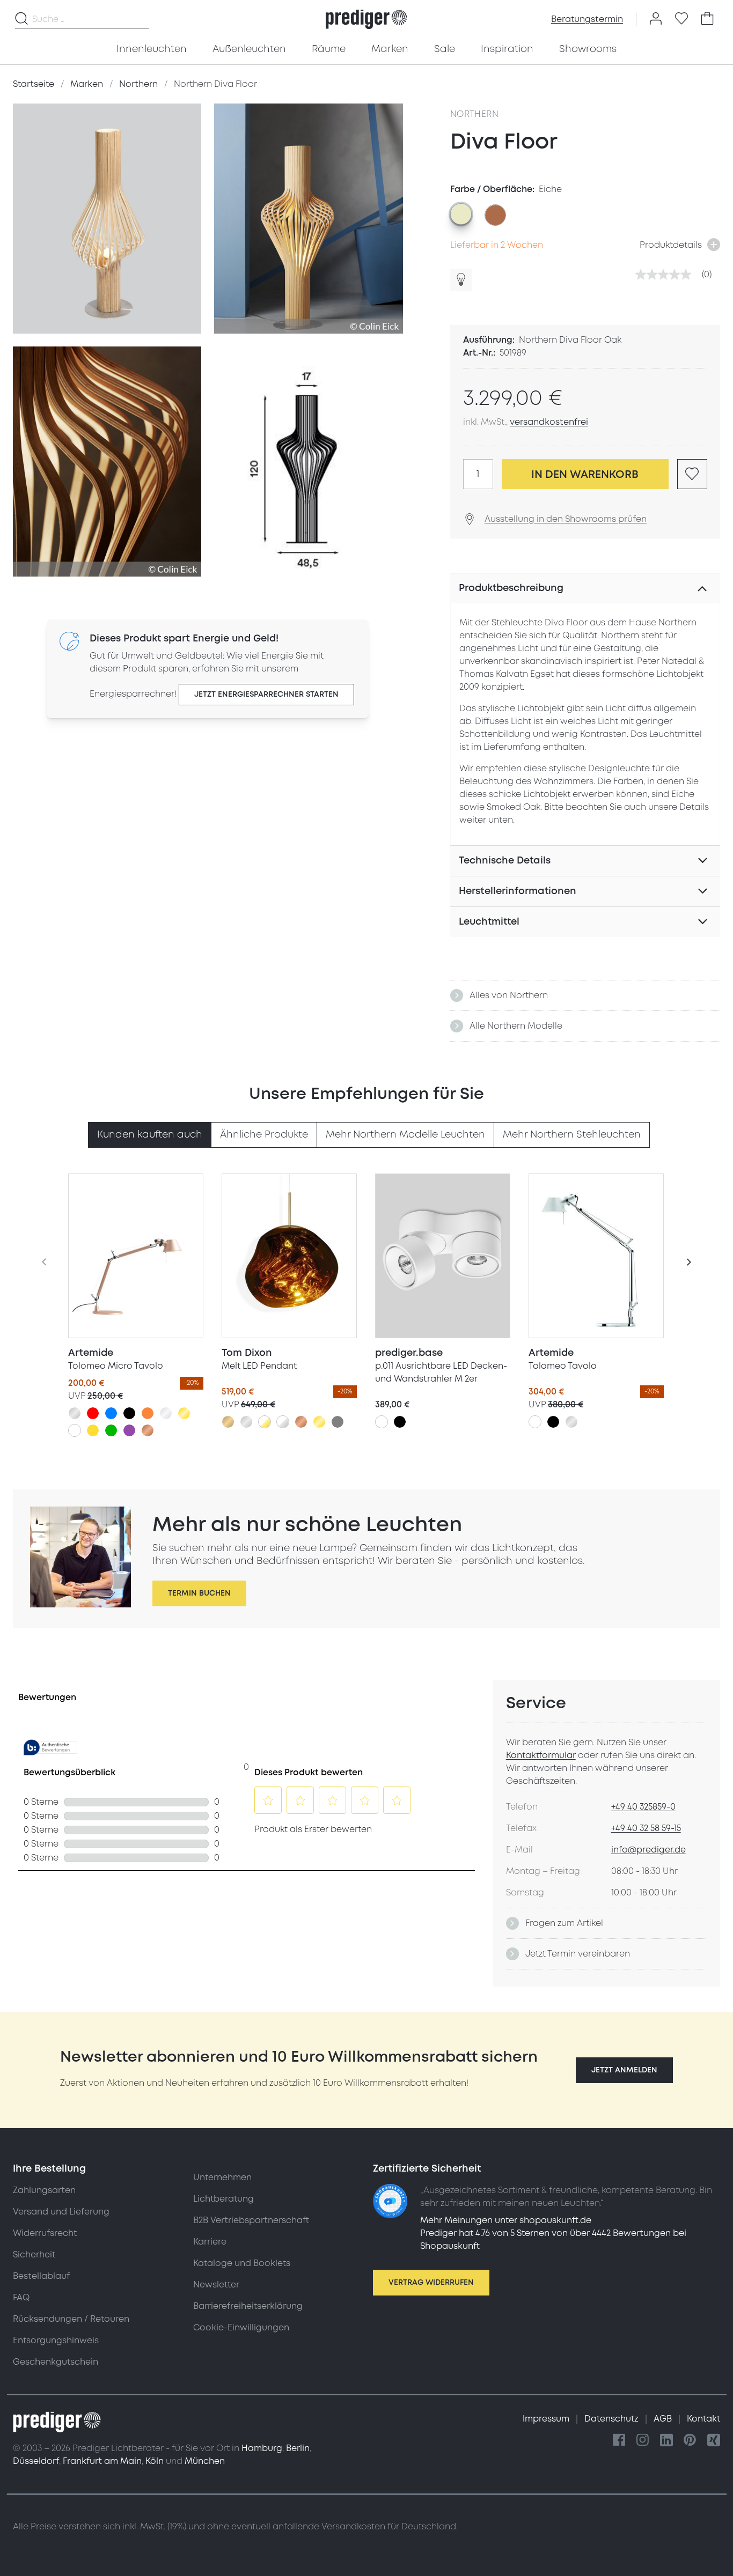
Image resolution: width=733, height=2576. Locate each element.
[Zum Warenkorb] (707, 19)
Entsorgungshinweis (56, 2341)
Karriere (210, 2242)
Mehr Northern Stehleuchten (572, 1135)
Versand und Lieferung (61, 2212)
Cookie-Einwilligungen (241, 2328)
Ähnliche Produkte (264, 1135)
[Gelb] (93, 1430)
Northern (474, 114)
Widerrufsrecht (45, 2233)
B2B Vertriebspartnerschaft (251, 2220)
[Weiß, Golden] (265, 1422)
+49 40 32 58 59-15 (646, 1828)
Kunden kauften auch (150, 1135)
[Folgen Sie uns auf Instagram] (643, 2441)
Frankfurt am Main (102, 2461)
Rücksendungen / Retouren (71, 2319)
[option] (461, 214)
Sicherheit (34, 2255)
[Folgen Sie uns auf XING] (714, 2441)
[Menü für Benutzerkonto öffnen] (656, 19)
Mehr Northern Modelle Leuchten (405, 1135)
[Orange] (148, 1413)
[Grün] (111, 1430)
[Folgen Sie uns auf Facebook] (619, 2441)
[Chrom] (166, 1413)
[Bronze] (228, 1422)
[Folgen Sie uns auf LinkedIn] (666, 2441)
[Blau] (111, 1413)
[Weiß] (75, 1430)
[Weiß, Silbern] (283, 1422)
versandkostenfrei (549, 422)
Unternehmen (222, 2178)
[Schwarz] (129, 1413)
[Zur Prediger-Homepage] (366, 19)
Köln (155, 2461)
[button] (624, 2070)
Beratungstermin (587, 19)
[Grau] (338, 1422)
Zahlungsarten (44, 2190)
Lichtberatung (223, 2199)
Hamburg (262, 2448)
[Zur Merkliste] (681, 19)
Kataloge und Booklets (242, 2263)
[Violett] (129, 1430)
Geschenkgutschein (56, 2362)
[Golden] (184, 1413)
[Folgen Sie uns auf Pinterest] (690, 2441)
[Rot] (93, 1413)
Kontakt (703, 2419)
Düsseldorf (36, 2461)
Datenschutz (613, 2419)
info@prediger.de (648, 1850)
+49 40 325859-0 (643, 1807)
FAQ (21, 2298)
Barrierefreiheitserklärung (248, 2306)
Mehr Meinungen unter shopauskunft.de (506, 2220)
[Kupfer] (148, 1430)
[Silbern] (75, 1413)
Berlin (298, 2448)
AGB (664, 2419)
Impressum (547, 2419)
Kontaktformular (541, 1755)
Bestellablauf (41, 2276)
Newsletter (216, 2285)
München (205, 2461)
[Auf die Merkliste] (692, 474)
